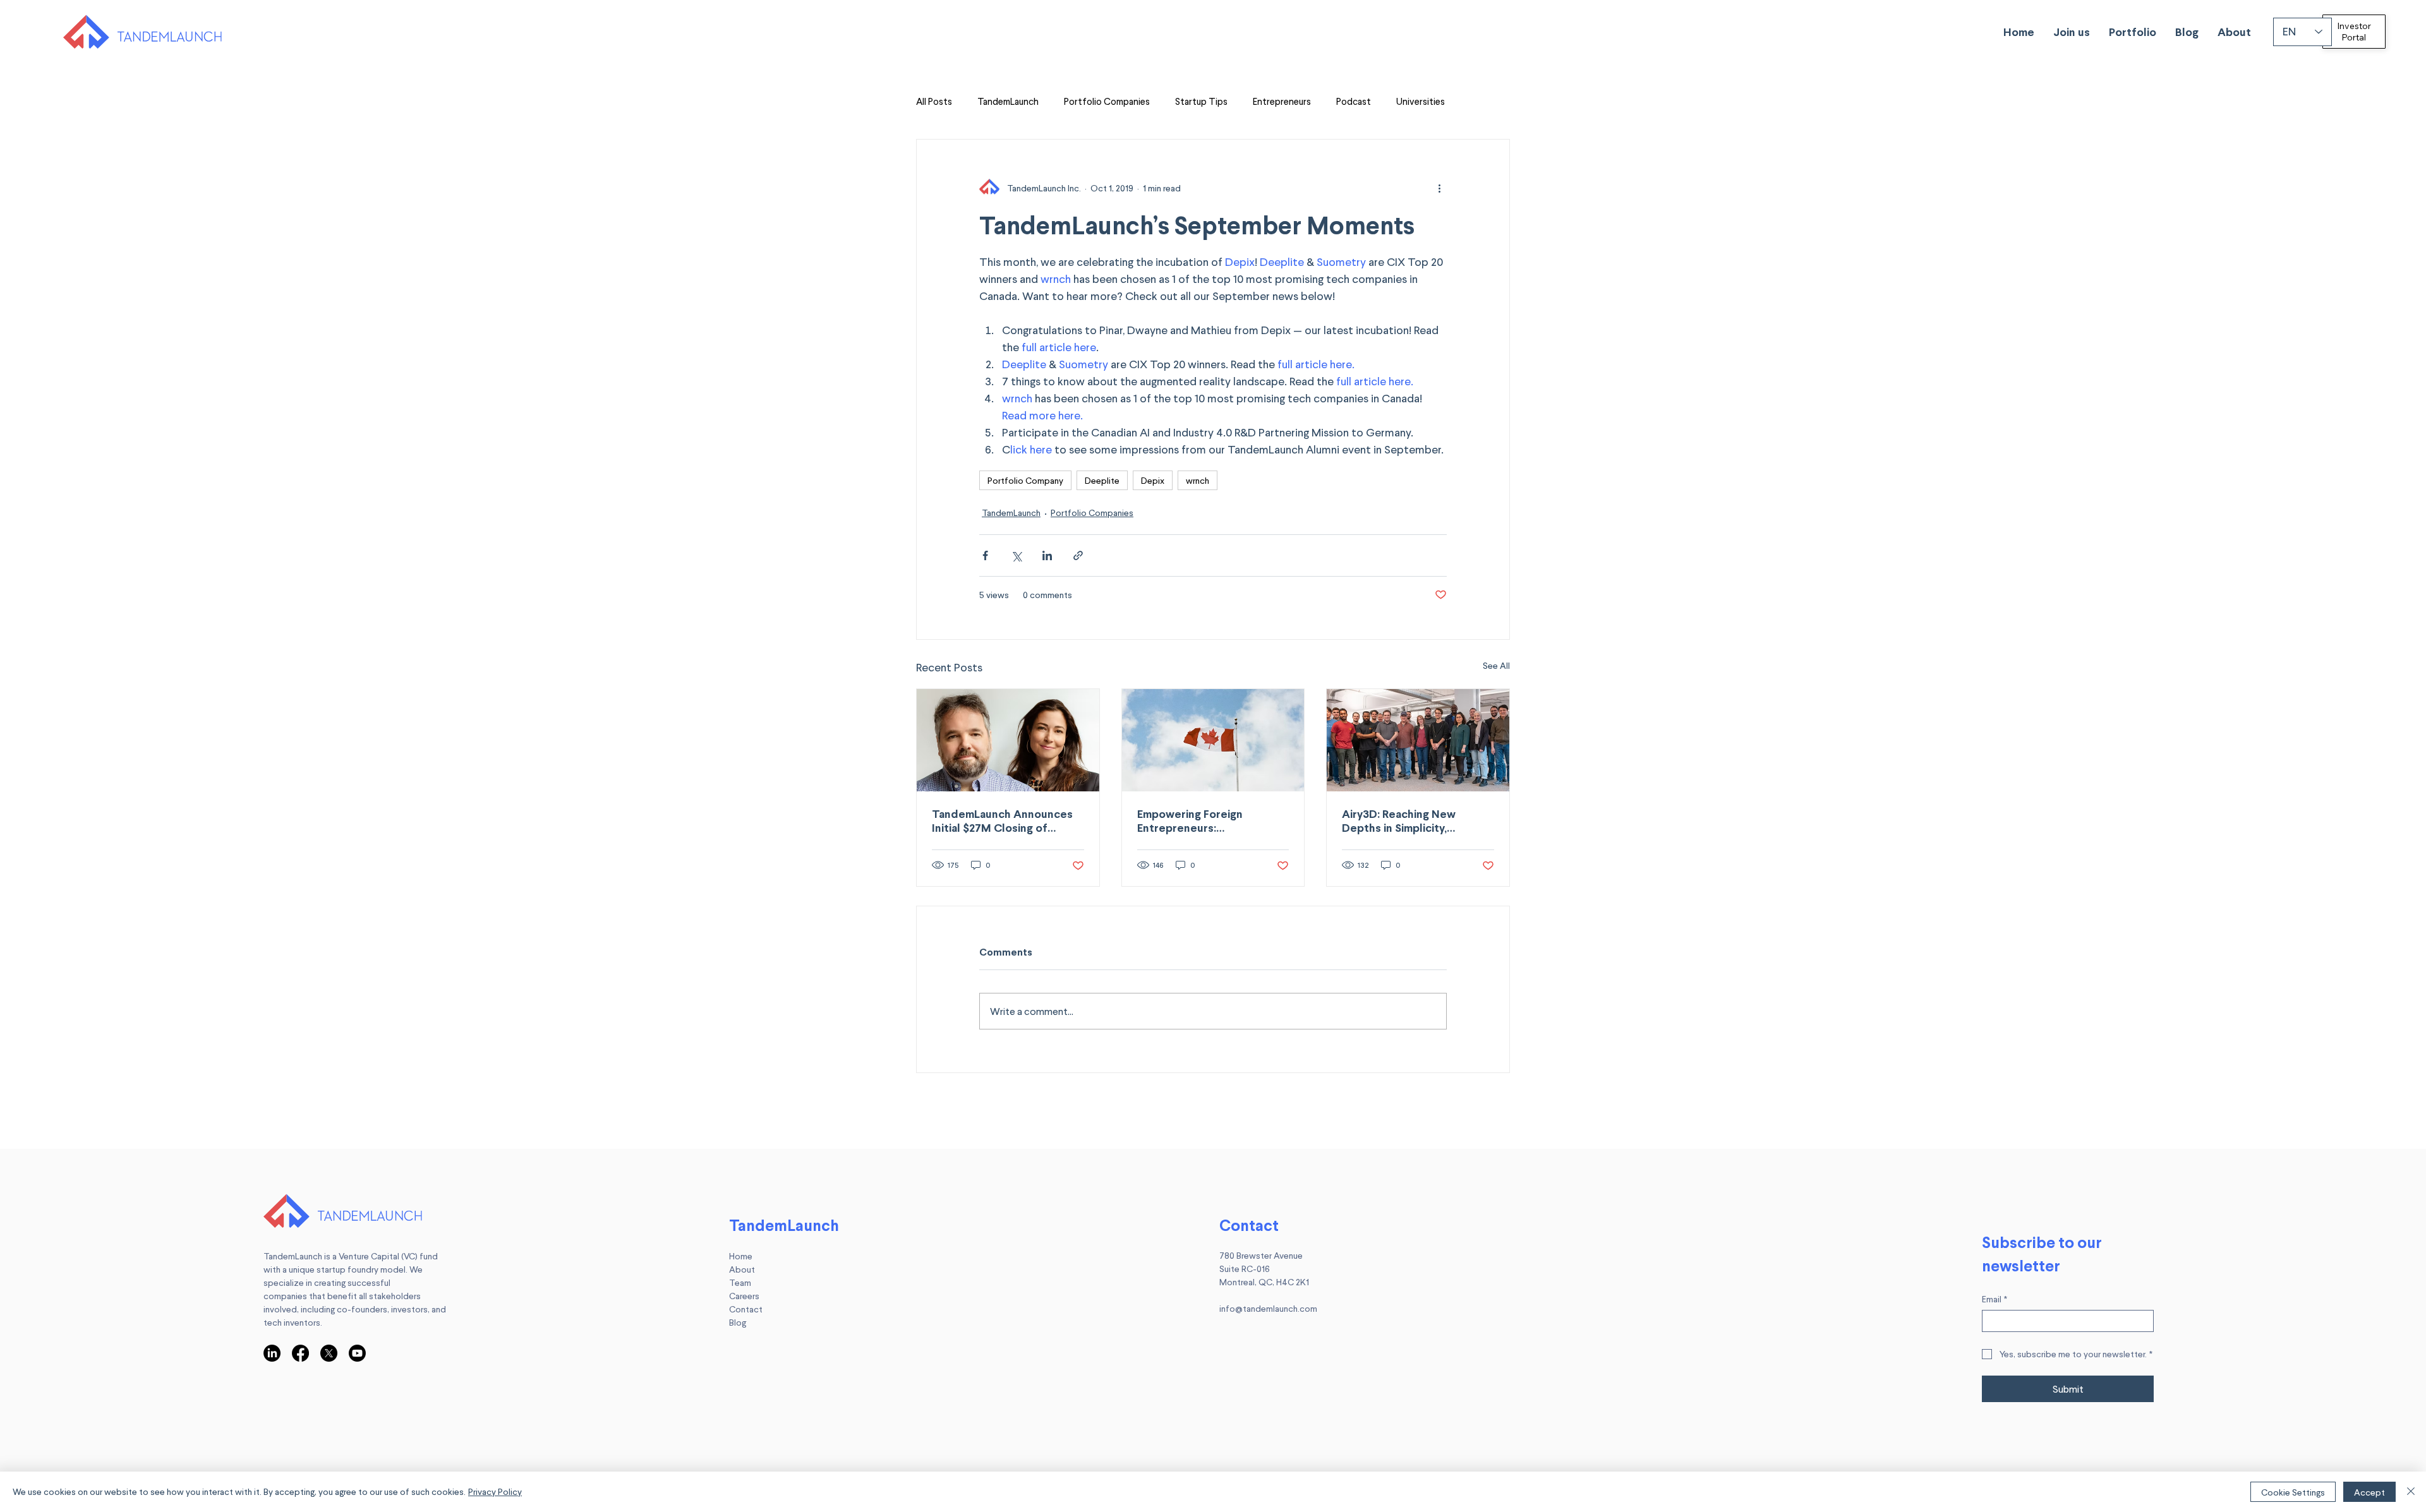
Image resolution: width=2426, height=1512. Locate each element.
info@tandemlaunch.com (1268, 1308)
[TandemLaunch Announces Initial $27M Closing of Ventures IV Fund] (1008, 740)
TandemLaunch (1008, 101)
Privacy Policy (495, 1491)
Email (1995, 1299)
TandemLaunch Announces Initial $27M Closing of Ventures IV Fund (1002, 820)
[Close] (2411, 1492)
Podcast (1354, 101)
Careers (744, 1296)
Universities (1421, 101)
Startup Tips (1201, 101)
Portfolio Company (1025, 480)
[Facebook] (300, 1353)
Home (741, 1256)
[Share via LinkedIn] (1047, 555)
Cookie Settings (2293, 1492)
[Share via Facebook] (985, 555)
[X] (329, 1353)
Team (740, 1282)
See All (1496, 665)
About (742, 1269)
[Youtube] (357, 1353)
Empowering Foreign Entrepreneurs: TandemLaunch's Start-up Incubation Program (1204, 820)
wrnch (1198, 480)
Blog (738, 1322)
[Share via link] (1078, 555)
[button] (2072, 32)
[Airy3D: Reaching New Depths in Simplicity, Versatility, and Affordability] (1418, 740)
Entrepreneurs (1282, 101)
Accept (2369, 1492)
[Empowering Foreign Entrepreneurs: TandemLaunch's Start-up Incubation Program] (1213, 740)
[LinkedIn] (272, 1353)
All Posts (934, 101)
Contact (746, 1309)
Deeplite (1102, 480)
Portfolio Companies (1107, 101)
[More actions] (1439, 188)
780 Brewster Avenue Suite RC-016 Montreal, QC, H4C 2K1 (1264, 1269)
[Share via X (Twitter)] (1016, 555)
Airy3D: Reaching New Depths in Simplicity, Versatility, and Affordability (1417, 820)
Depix (1153, 480)
